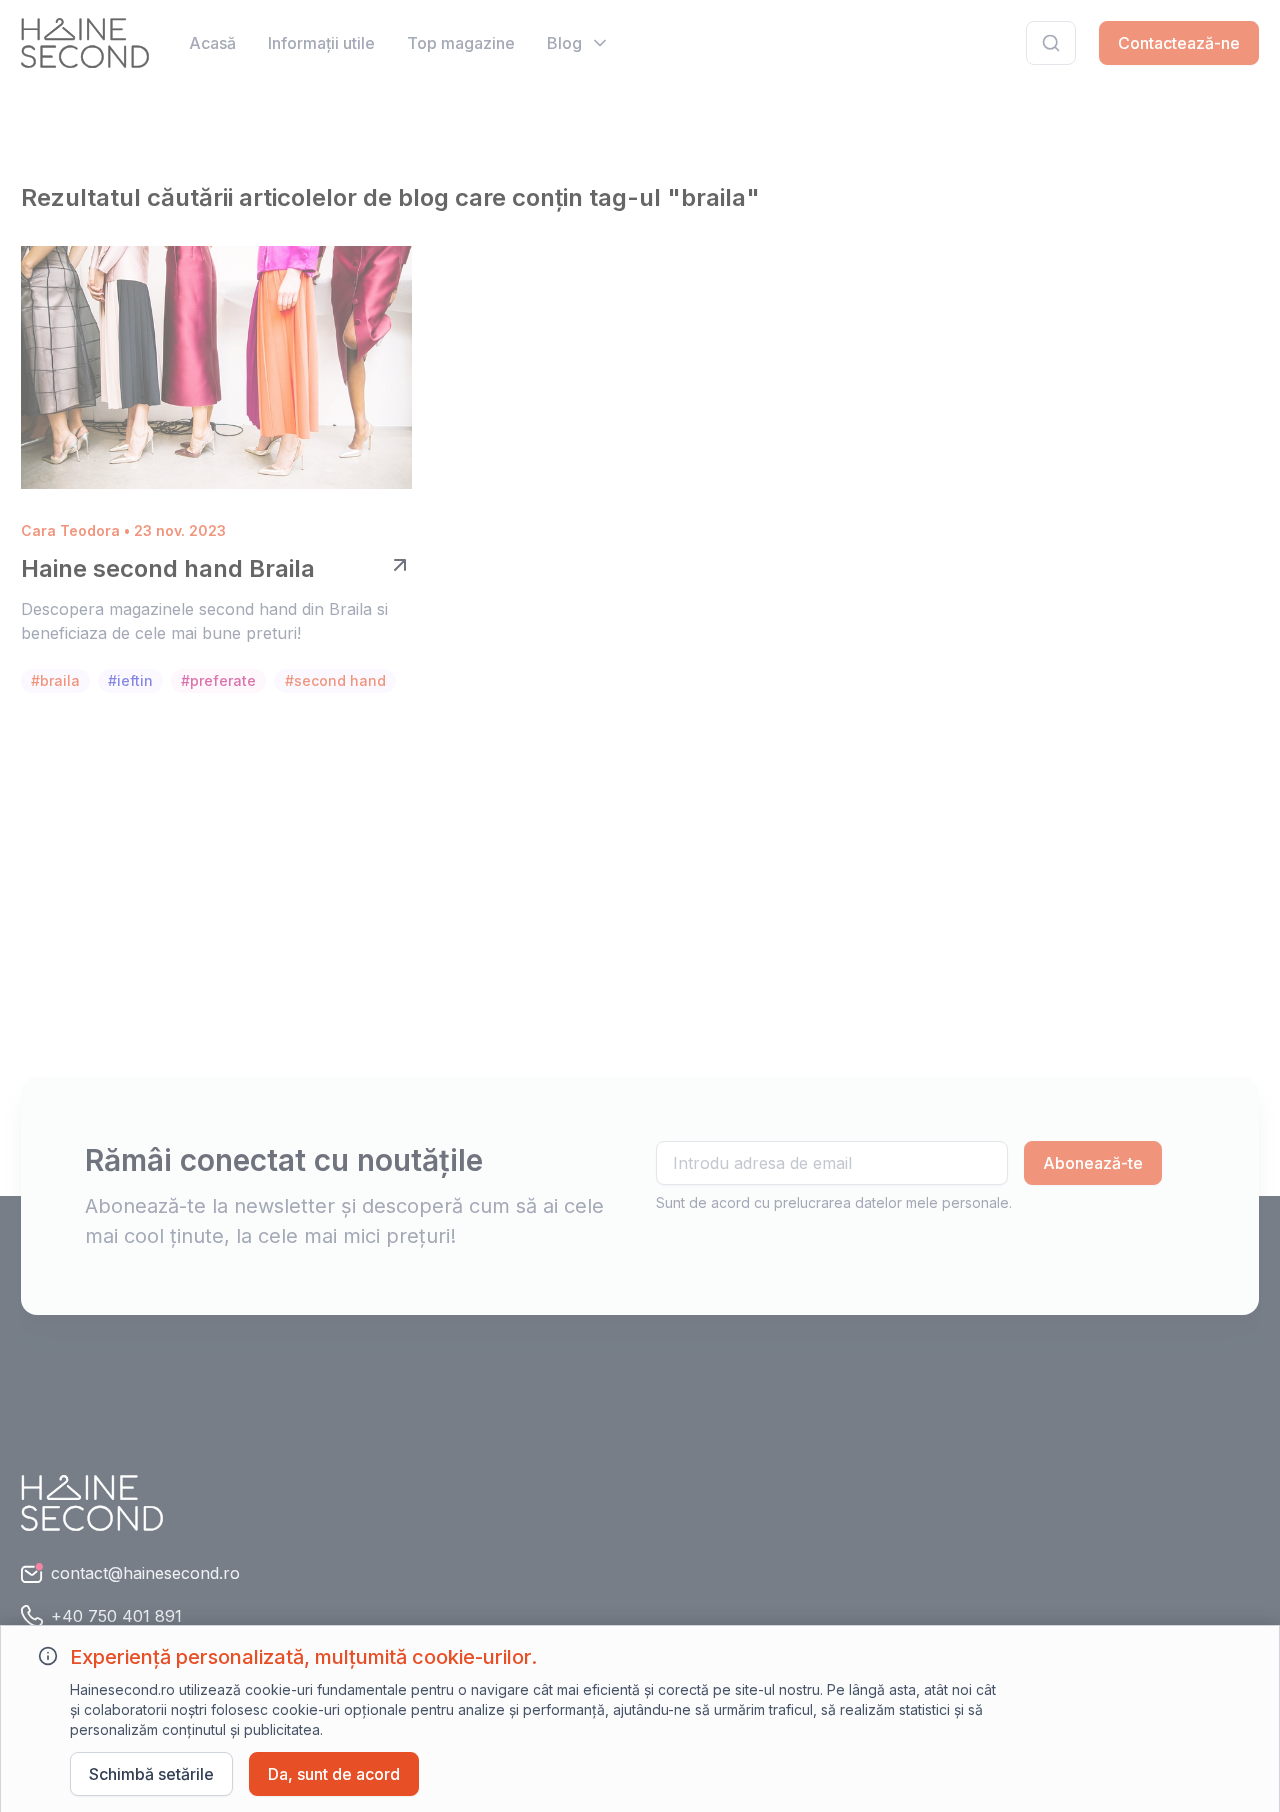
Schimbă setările (151, 1774)
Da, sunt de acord (334, 1774)
